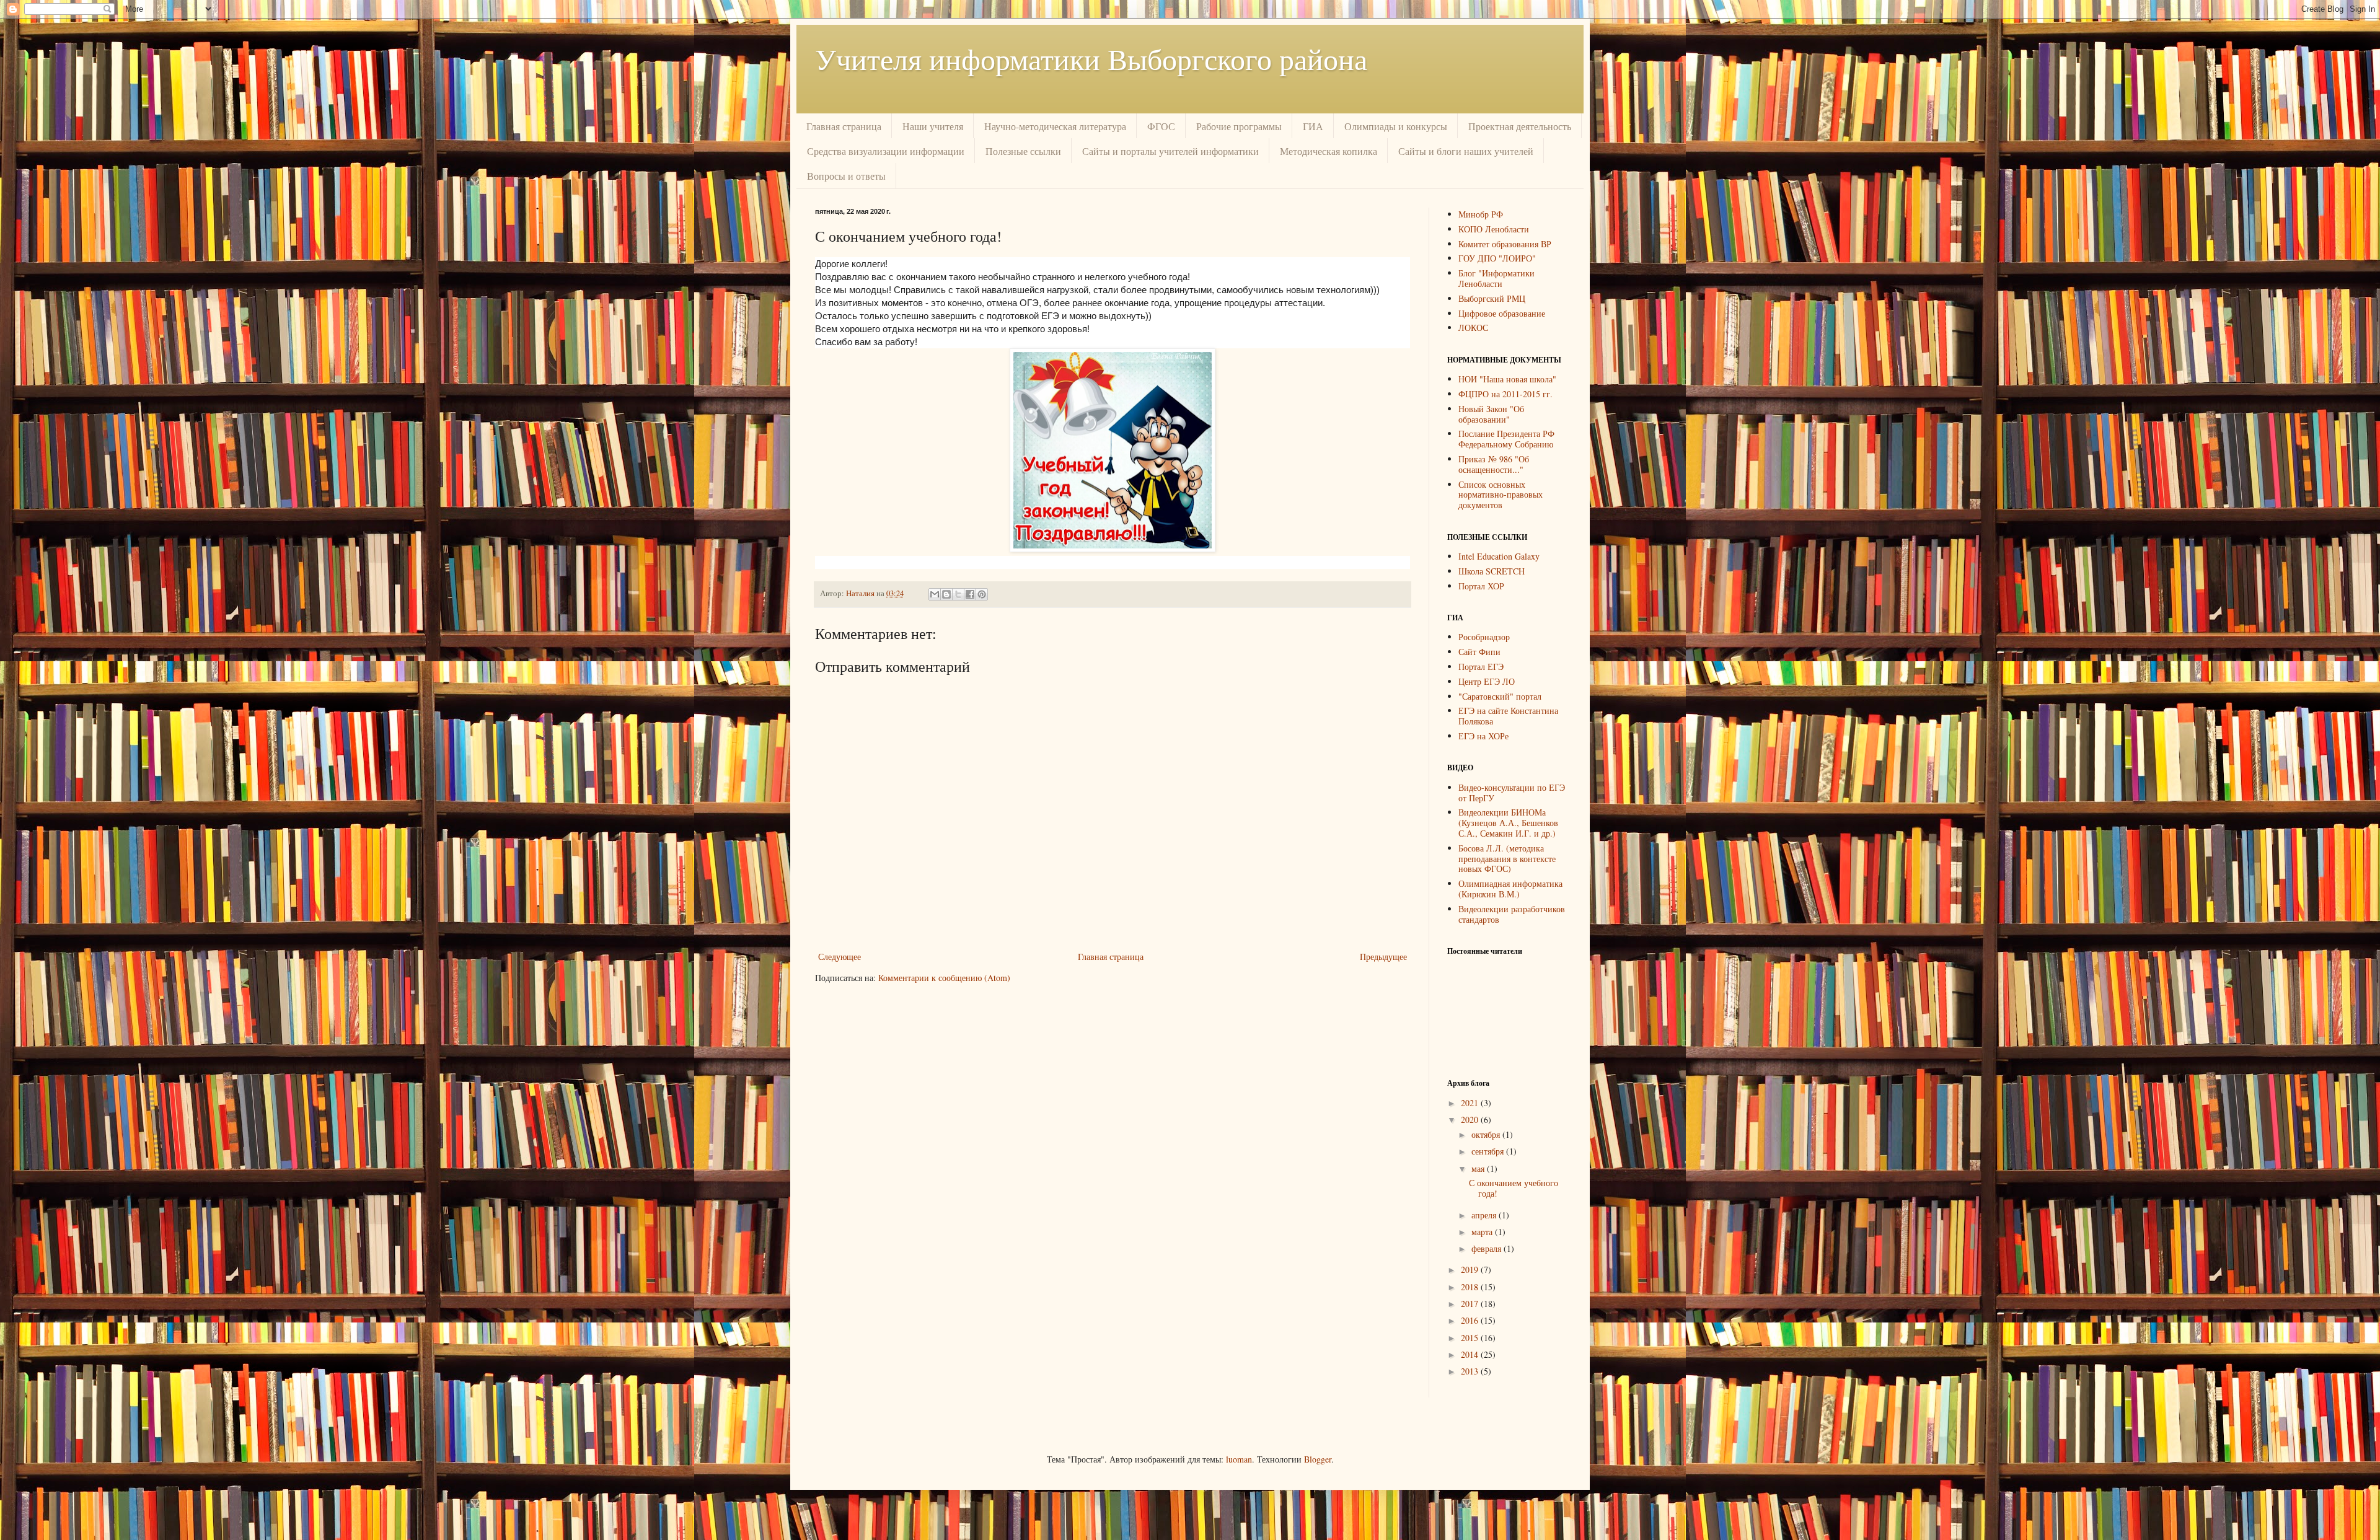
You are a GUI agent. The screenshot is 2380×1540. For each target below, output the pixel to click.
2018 (1471, 1287)
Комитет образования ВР (1505, 244)
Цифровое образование (1502, 313)
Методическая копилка (1329, 151)
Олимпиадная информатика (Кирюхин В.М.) (1510, 889)
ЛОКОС (1473, 328)
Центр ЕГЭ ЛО (1487, 681)
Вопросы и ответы (846, 176)
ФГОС (1161, 126)
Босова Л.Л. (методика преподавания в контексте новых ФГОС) (1507, 859)
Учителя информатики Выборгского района (1091, 58)
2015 (1471, 1338)
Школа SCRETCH (1492, 571)
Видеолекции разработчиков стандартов (1512, 914)
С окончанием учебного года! (1514, 1188)
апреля (1485, 1215)
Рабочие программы (1239, 126)
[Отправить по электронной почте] (935, 594)
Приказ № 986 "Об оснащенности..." (1494, 464)
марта (1483, 1232)
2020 (1471, 1120)
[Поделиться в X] (958, 594)
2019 (1471, 1269)
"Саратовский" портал (1500, 696)
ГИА (1313, 126)
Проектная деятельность (1520, 126)
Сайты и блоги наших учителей (1466, 151)
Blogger (1318, 1459)
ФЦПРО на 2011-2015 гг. (1505, 394)
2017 (1471, 1304)
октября (1487, 1134)
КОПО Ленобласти (1494, 229)
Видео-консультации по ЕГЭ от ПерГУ (1512, 793)
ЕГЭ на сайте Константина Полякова (1508, 716)
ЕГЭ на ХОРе (1483, 736)
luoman (1239, 1459)
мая (1479, 1168)
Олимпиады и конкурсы (1396, 126)
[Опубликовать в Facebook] (970, 594)
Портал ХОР (1481, 586)
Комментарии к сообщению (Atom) (944, 978)
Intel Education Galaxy (1499, 556)
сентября (1489, 1151)
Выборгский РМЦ (1492, 298)
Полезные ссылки (1023, 151)
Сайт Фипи (1479, 652)
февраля (1487, 1248)
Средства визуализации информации (886, 151)
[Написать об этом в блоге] (946, 594)
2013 (1471, 1371)
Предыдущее (1383, 957)
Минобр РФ (1481, 214)
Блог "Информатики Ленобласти (1496, 278)
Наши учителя (933, 126)
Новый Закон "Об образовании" (1491, 414)
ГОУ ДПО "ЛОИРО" (1497, 258)
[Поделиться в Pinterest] (982, 594)
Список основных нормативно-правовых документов (1501, 495)
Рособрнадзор (1484, 637)
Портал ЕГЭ (1481, 667)
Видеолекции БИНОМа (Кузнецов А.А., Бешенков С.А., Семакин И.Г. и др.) (1508, 823)
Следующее (840, 957)
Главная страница (844, 126)
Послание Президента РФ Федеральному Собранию (1506, 439)
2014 (1471, 1354)
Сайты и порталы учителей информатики (1170, 151)
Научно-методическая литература (1055, 126)
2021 (1471, 1103)
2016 (1471, 1320)
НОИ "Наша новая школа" (1507, 379)
